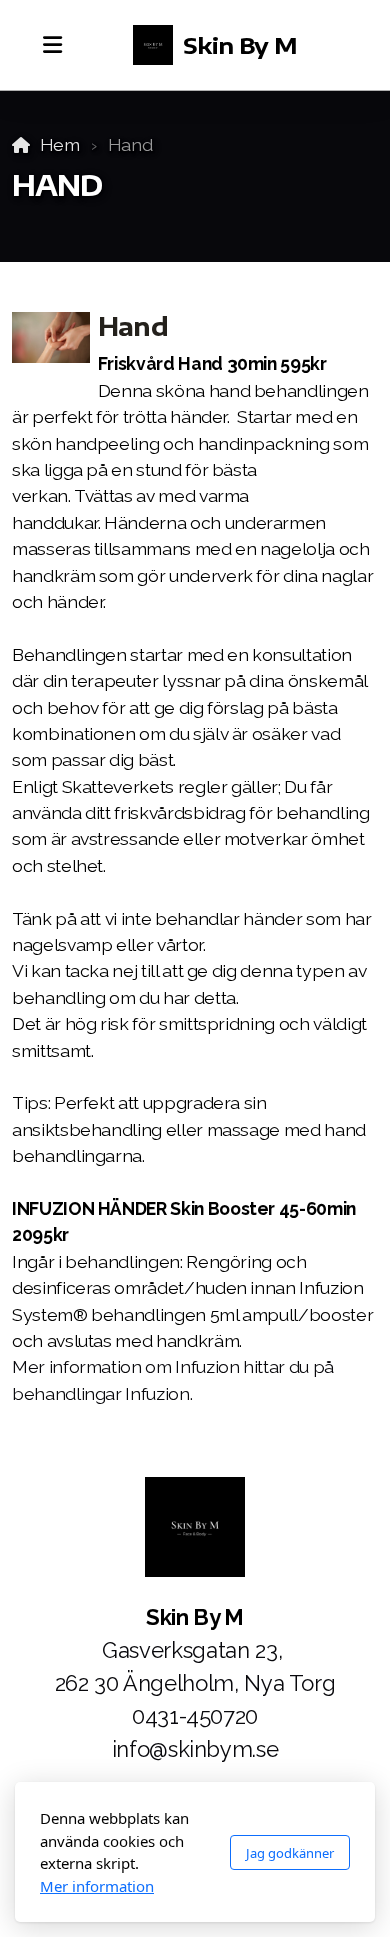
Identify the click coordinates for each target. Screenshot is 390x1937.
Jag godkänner (290, 1853)
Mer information (97, 1886)
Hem (60, 144)
